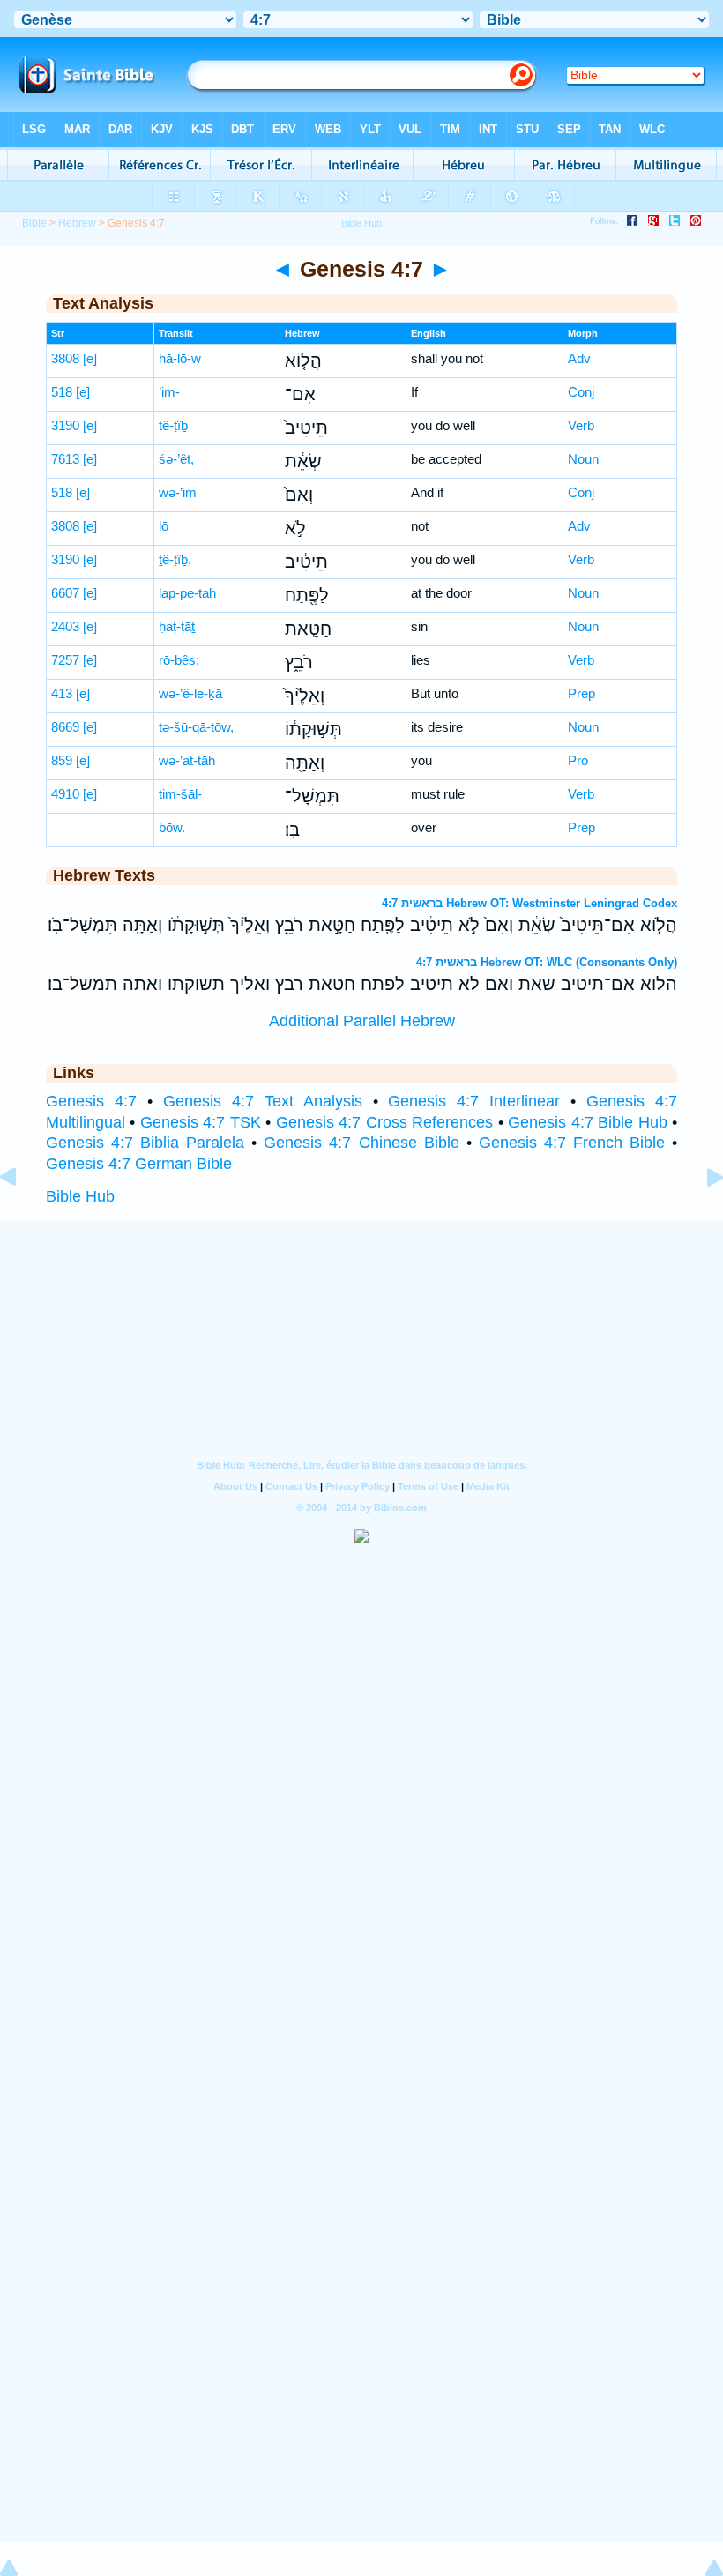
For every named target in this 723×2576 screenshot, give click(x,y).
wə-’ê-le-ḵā (190, 693)
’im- (169, 392)
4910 (65, 794)
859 (62, 760)
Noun (583, 459)
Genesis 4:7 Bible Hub (587, 1122)
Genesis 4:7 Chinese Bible (361, 1143)
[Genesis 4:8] (701, 1217)
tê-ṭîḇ (173, 425)
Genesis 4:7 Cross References (384, 1122)
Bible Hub (80, 1196)
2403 (65, 626)
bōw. (172, 827)
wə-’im (178, 492)
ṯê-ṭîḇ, (175, 559)
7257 (65, 660)
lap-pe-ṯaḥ (187, 593)
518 (62, 392)
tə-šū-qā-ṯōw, (196, 727)
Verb (581, 425)
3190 (65, 425)
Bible (34, 223)
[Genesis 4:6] (22, 1217)
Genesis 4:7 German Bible (139, 1164)
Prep (581, 693)
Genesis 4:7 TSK (201, 1122)
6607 (65, 593)
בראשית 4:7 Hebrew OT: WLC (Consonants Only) (547, 962)
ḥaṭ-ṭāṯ (177, 626)
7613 (65, 459)
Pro (578, 760)
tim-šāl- (180, 794)
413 (62, 693)
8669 (65, 727)
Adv (579, 358)
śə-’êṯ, (176, 459)
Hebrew (77, 223)
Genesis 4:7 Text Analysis (263, 1101)
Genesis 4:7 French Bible (572, 1143)
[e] (90, 358)
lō (164, 526)
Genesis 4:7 (91, 1101)
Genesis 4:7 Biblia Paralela (145, 1143)
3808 (65, 358)
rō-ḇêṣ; (179, 660)
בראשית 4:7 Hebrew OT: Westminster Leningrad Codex (529, 903)
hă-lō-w (180, 358)
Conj (581, 392)
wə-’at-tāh (187, 760)
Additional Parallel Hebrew (362, 1021)
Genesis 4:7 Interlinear (474, 1101)
